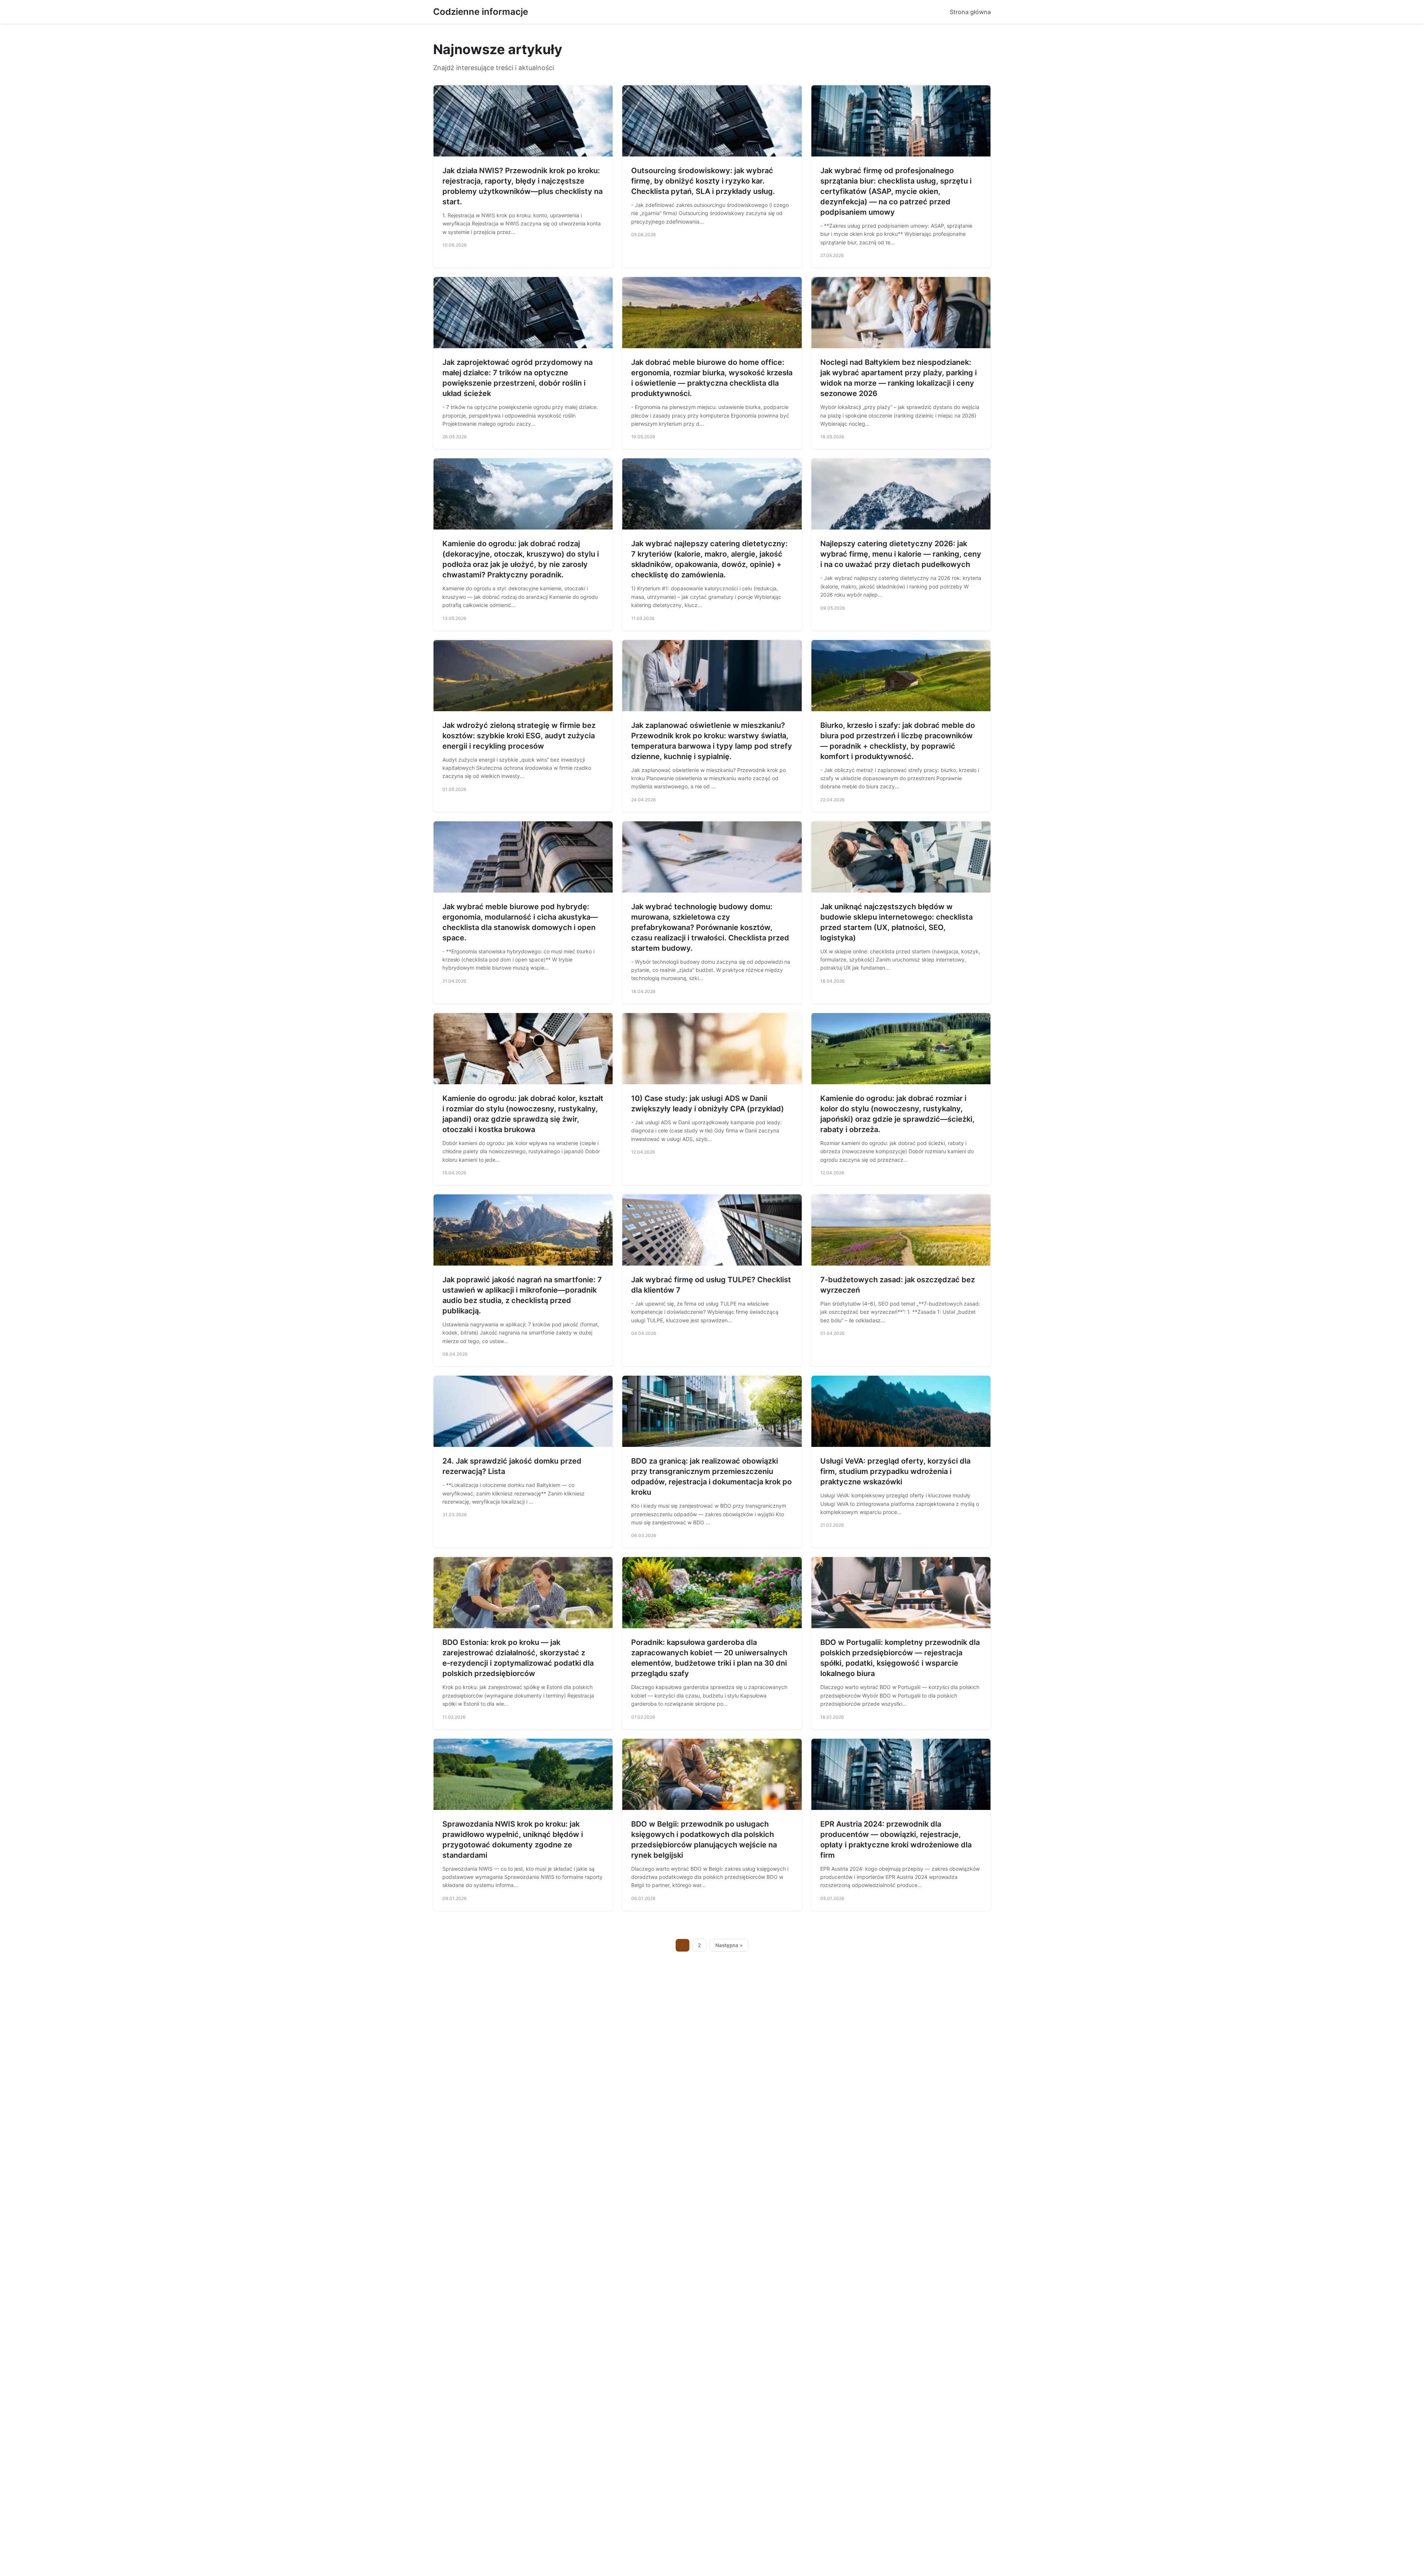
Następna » (729, 1945)
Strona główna (970, 12)
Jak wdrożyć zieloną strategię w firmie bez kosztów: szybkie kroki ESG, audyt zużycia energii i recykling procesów (519, 736)
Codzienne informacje (481, 12)
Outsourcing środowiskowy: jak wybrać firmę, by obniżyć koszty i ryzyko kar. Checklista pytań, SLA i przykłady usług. (703, 181)
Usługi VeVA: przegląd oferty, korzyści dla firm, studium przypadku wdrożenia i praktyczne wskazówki (895, 1471)
